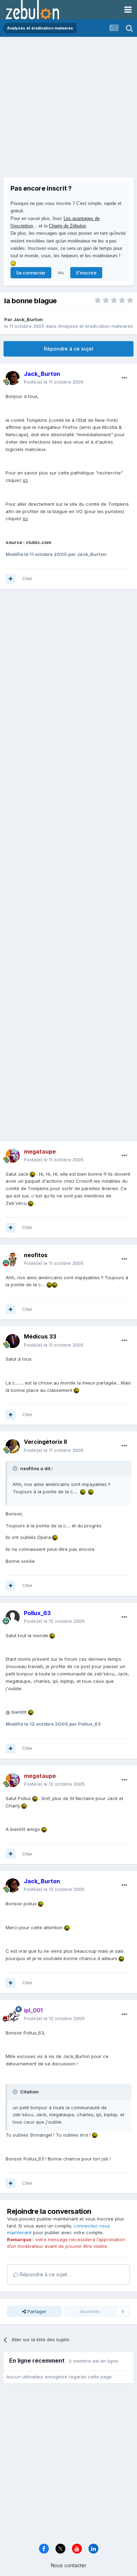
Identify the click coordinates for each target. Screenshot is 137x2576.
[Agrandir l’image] (32, 1174)
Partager (36, 2311)
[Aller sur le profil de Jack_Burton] (13, 378)
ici (25, 480)
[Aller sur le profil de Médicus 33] (13, 1341)
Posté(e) (54, 382)
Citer (27, 578)
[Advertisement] (68, 109)
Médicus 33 (40, 1336)
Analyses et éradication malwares (95, 326)
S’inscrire (86, 273)
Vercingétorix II (45, 1442)
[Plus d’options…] (124, 378)
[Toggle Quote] (16, 1468)
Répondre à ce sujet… (45, 2274)
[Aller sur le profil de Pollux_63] (13, 1617)
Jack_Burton (28, 319)
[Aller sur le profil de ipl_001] (13, 2014)
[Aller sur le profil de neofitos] (13, 1259)
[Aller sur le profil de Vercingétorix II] (13, 1446)
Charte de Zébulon (67, 226)
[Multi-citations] (11, 579)
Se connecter (31, 273)
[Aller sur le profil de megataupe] (13, 1156)
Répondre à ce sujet (69, 349)
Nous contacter (69, 2565)
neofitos (36, 1255)
